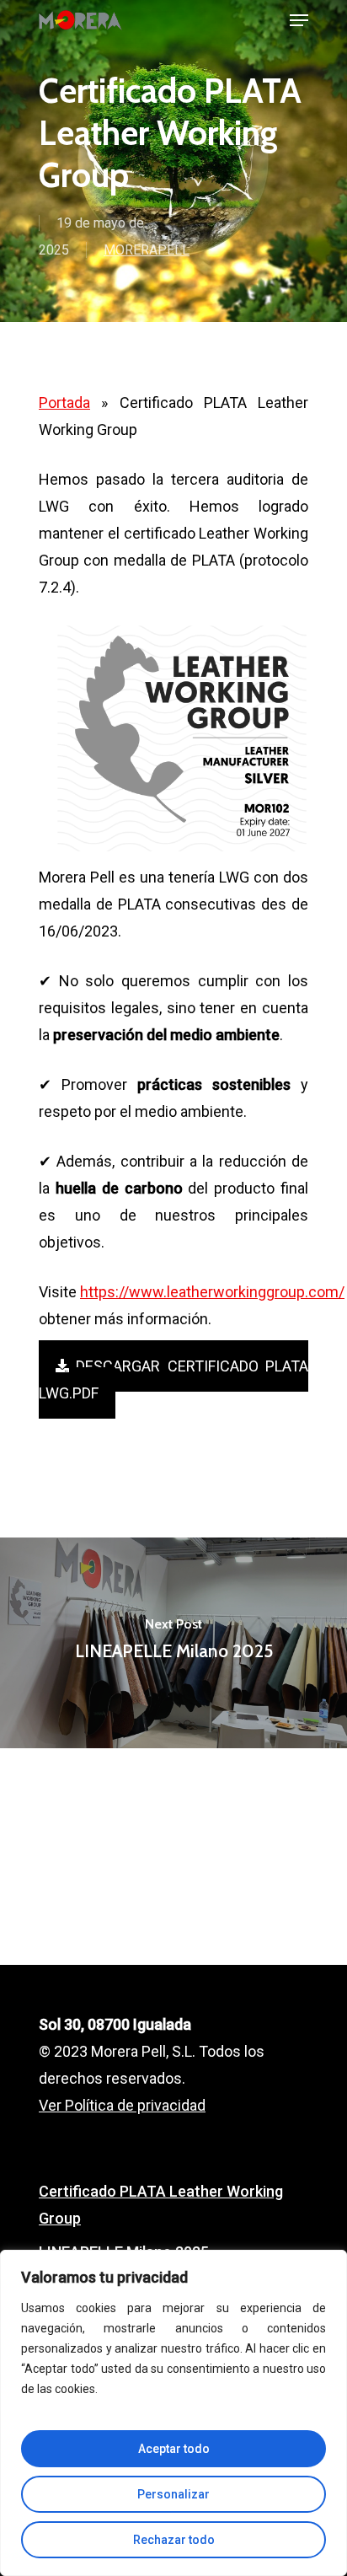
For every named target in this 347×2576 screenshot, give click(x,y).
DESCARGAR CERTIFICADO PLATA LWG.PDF (173, 1379)
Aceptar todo (174, 2449)
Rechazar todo (174, 2540)
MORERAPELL (147, 250)
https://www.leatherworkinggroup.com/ (212, 1292)
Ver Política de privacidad (122, 2105)
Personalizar (173, 2494)
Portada (64, 402)
